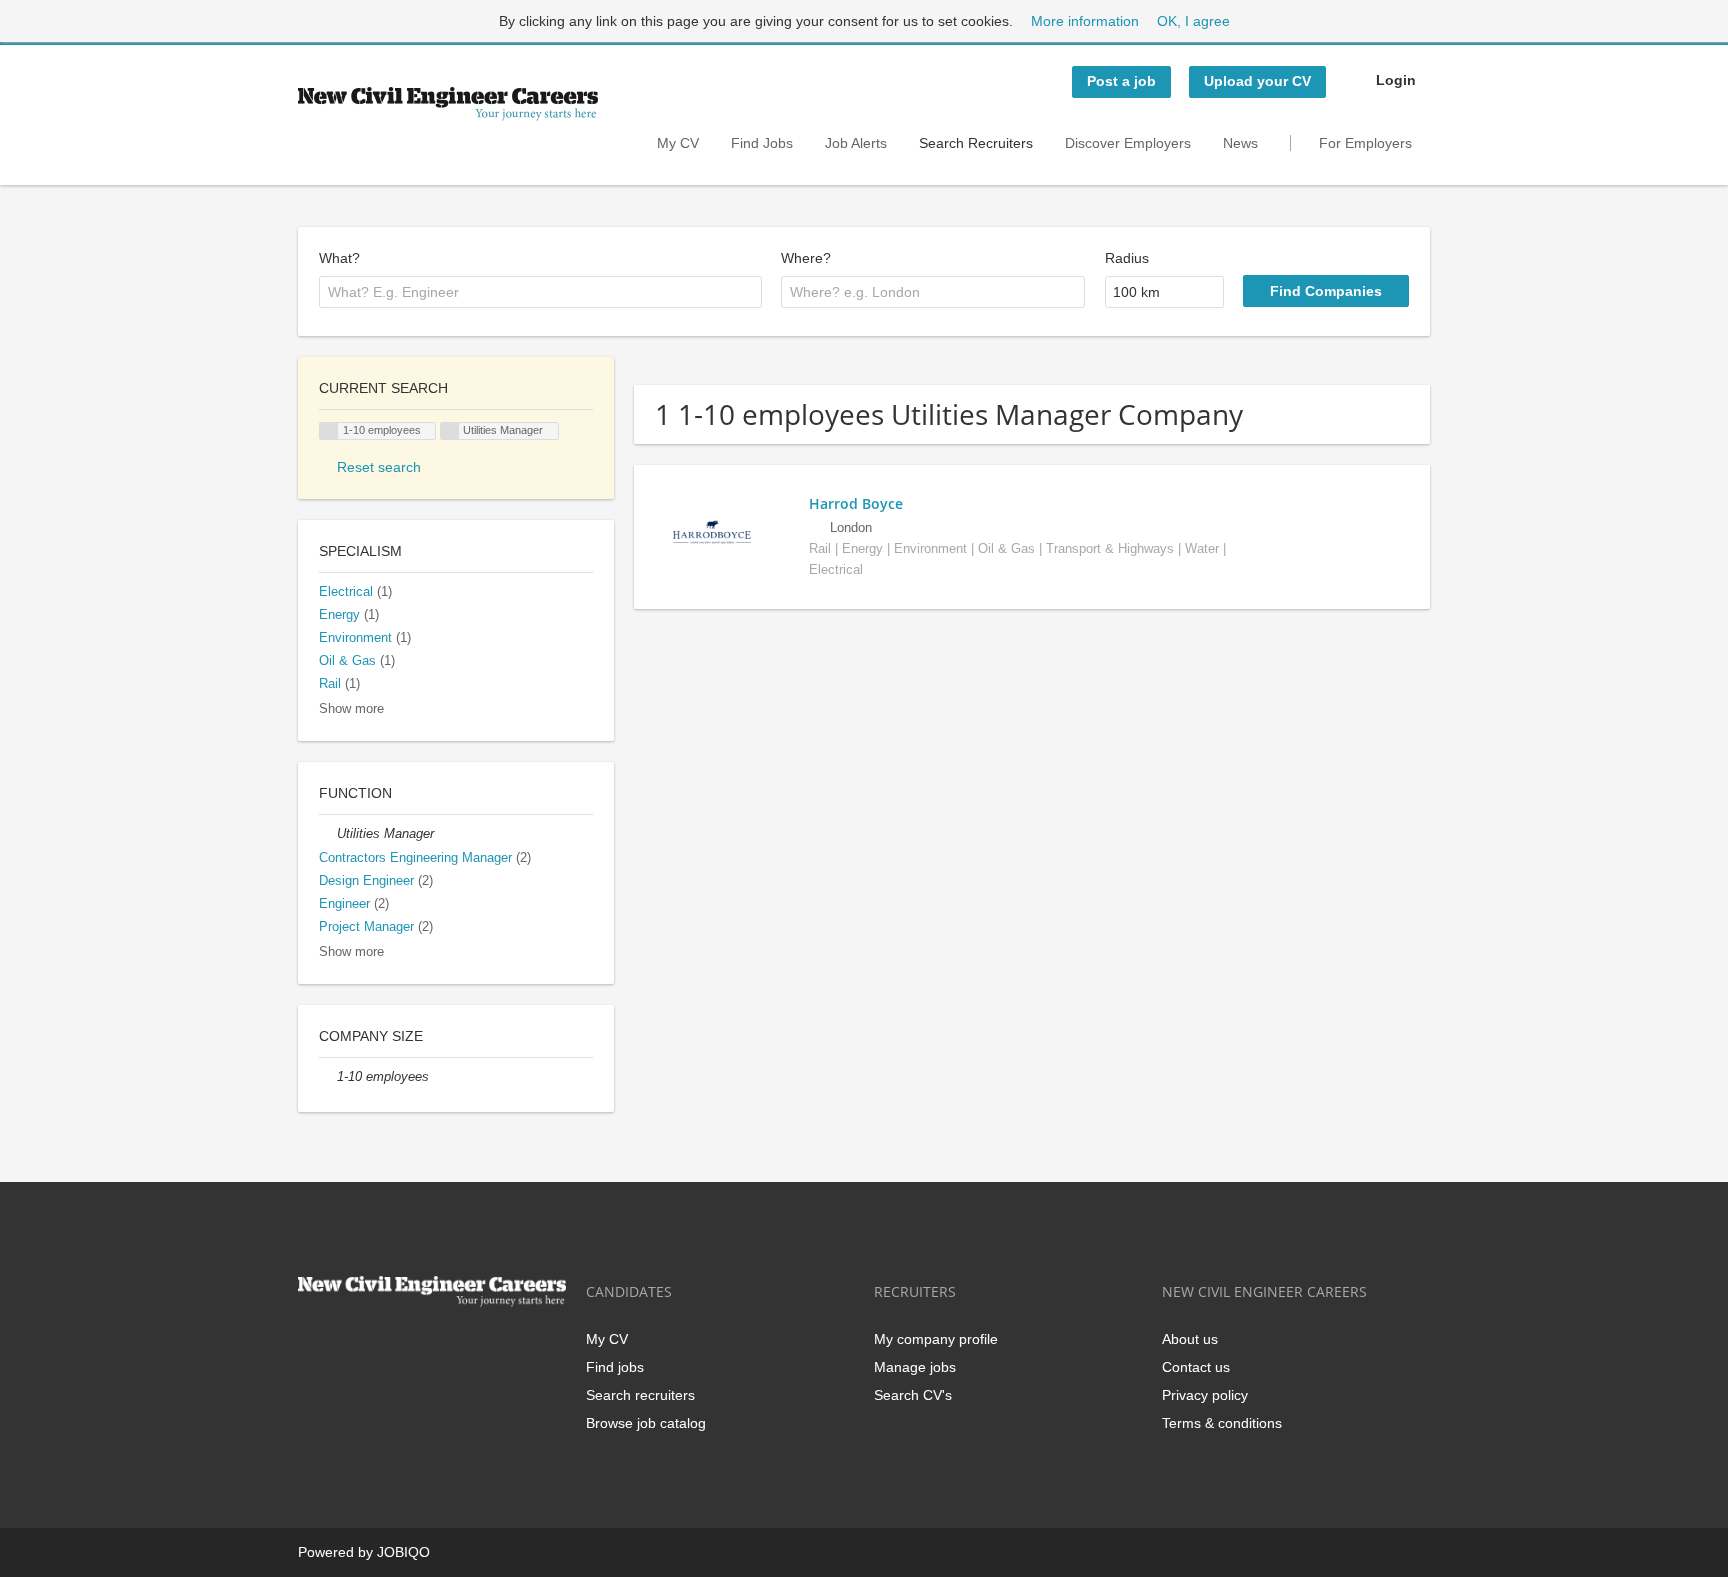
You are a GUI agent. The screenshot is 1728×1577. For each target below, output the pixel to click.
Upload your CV (1257, 81)
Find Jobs (762, 143)
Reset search (379, 467)
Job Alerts (856, 143)
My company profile (936, 1339)
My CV (678, 143)
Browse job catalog (646, 1423)
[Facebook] (312, 1348)
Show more (351, 709)
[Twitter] (345, 1348)
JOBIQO (403, 1552)
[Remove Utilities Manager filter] (328, 834)
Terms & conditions (1222, 1423)
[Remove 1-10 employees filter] (328, 1077)
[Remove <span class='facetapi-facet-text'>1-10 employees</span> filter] (329, 431)
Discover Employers (1128, 143)
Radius (1127, 258)
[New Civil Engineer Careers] (448, 104)
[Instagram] (411, 1348)
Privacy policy (1205, 1395)
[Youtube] (441, 1348)
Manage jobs (915, 1367)
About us (1190, 1339)
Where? (806, 258)
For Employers (1365, 143)
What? (339, 258)
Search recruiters (640, 1395)
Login (1396, 80)
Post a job (1121, 81)
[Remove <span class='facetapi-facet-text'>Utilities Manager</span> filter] (450, 431)
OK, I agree (1193, 21)
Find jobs (615, 1367)
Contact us (1196, 1367)
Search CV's (913, 1395)
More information (1085, 21)
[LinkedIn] (378, 1348)
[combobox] (540, 292)
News (1240, 143)
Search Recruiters (976, 143)
